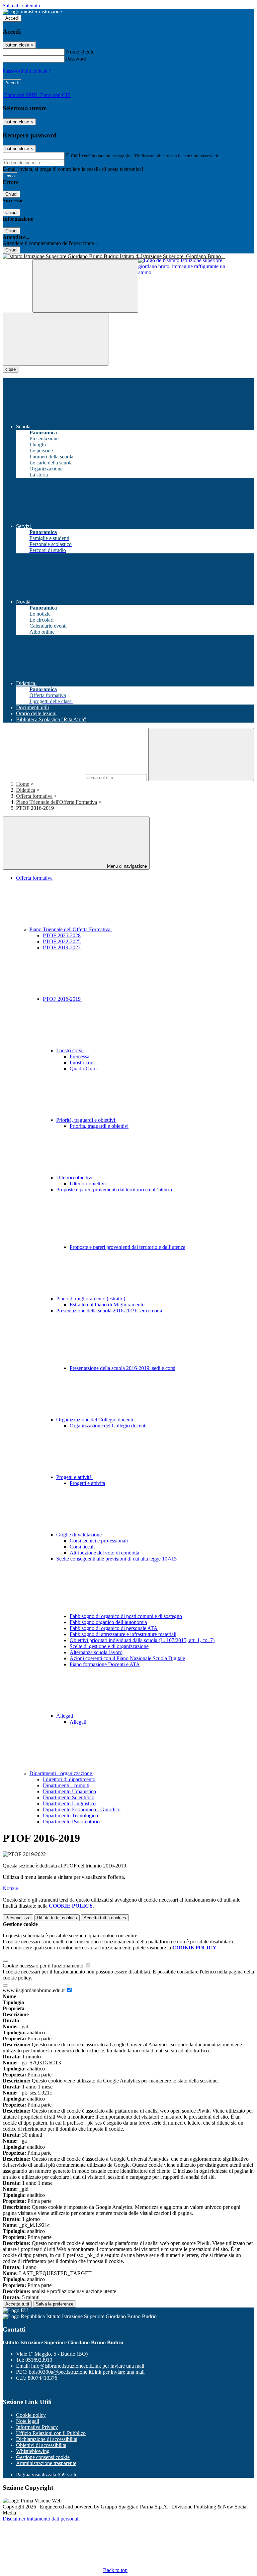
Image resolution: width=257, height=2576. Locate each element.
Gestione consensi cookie (43, 2457)
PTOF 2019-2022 (62, 947)
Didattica (26, 790)
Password (76, 59)
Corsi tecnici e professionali (99, 1541)
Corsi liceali (82, 1547)
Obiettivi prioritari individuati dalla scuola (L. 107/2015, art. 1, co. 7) (142, 1640)
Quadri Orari (83, 1068)
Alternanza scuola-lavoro (96, 1652)
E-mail (73, 155)
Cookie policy (31, 2415)
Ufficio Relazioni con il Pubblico (51, 2433)
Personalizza (18, 1918)
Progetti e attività (75, 1477)
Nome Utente (80, 52)
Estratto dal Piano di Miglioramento (107, 1305)
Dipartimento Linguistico (69, 1803)
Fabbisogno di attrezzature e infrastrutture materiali (123, 1634)
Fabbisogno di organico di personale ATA (114, 1628)
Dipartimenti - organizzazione (61, 1773)
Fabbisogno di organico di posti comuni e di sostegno (126, 1616)
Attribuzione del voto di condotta (104, 1553)
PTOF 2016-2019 (62, 999)
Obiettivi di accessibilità (41, 2445)
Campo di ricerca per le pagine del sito (43, 777)
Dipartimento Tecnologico (70, 1815)
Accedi (12, 18)
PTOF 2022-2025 (62, 941)
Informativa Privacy (37, 2427)
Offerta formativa (34, 796)
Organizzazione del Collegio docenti (95, 1420)
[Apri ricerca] (85, 286)
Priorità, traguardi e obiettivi (86, 1120)
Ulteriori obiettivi (75, 1177)
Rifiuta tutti (57, 1918)
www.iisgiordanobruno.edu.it (34, 1990)
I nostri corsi (70, 1050)
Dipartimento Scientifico (69, 1797)
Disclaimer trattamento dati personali (41, 2519)
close (11, 369)
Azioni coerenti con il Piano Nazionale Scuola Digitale (127, 1658)
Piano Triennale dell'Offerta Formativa (57, 802)
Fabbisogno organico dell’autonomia (108, 1622)
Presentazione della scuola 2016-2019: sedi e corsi (122, 1368)
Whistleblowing (33, 2451)
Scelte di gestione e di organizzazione (109, 1646)
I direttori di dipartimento (69, 1779)
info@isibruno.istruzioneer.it (88, 2366)
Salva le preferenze (55, 2304)
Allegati (65, 1716)
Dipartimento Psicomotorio (71, 1821)
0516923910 (39, 2360)
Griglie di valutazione (80, 1535)
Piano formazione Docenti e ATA (105, 1664)
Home (23, 784)
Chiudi (11, 194)
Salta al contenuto (21, 6)
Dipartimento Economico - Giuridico (82, 1809)
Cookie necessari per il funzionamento (44, 1966)
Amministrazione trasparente (46, 2463)
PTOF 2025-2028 (62, 935)
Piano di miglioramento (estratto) (91, 1299)
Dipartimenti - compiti (66, 1785)
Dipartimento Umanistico (69, 1791)
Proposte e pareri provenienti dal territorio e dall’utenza (127, 1247)
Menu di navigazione (126, 866)
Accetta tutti (105, 1918)
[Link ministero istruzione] (32, 12)
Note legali (28, 2421)
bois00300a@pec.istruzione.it (87, 2372)
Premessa (79, 1056)
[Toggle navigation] (56, 339)
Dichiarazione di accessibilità (47, 2439)
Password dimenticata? (27, 71)
